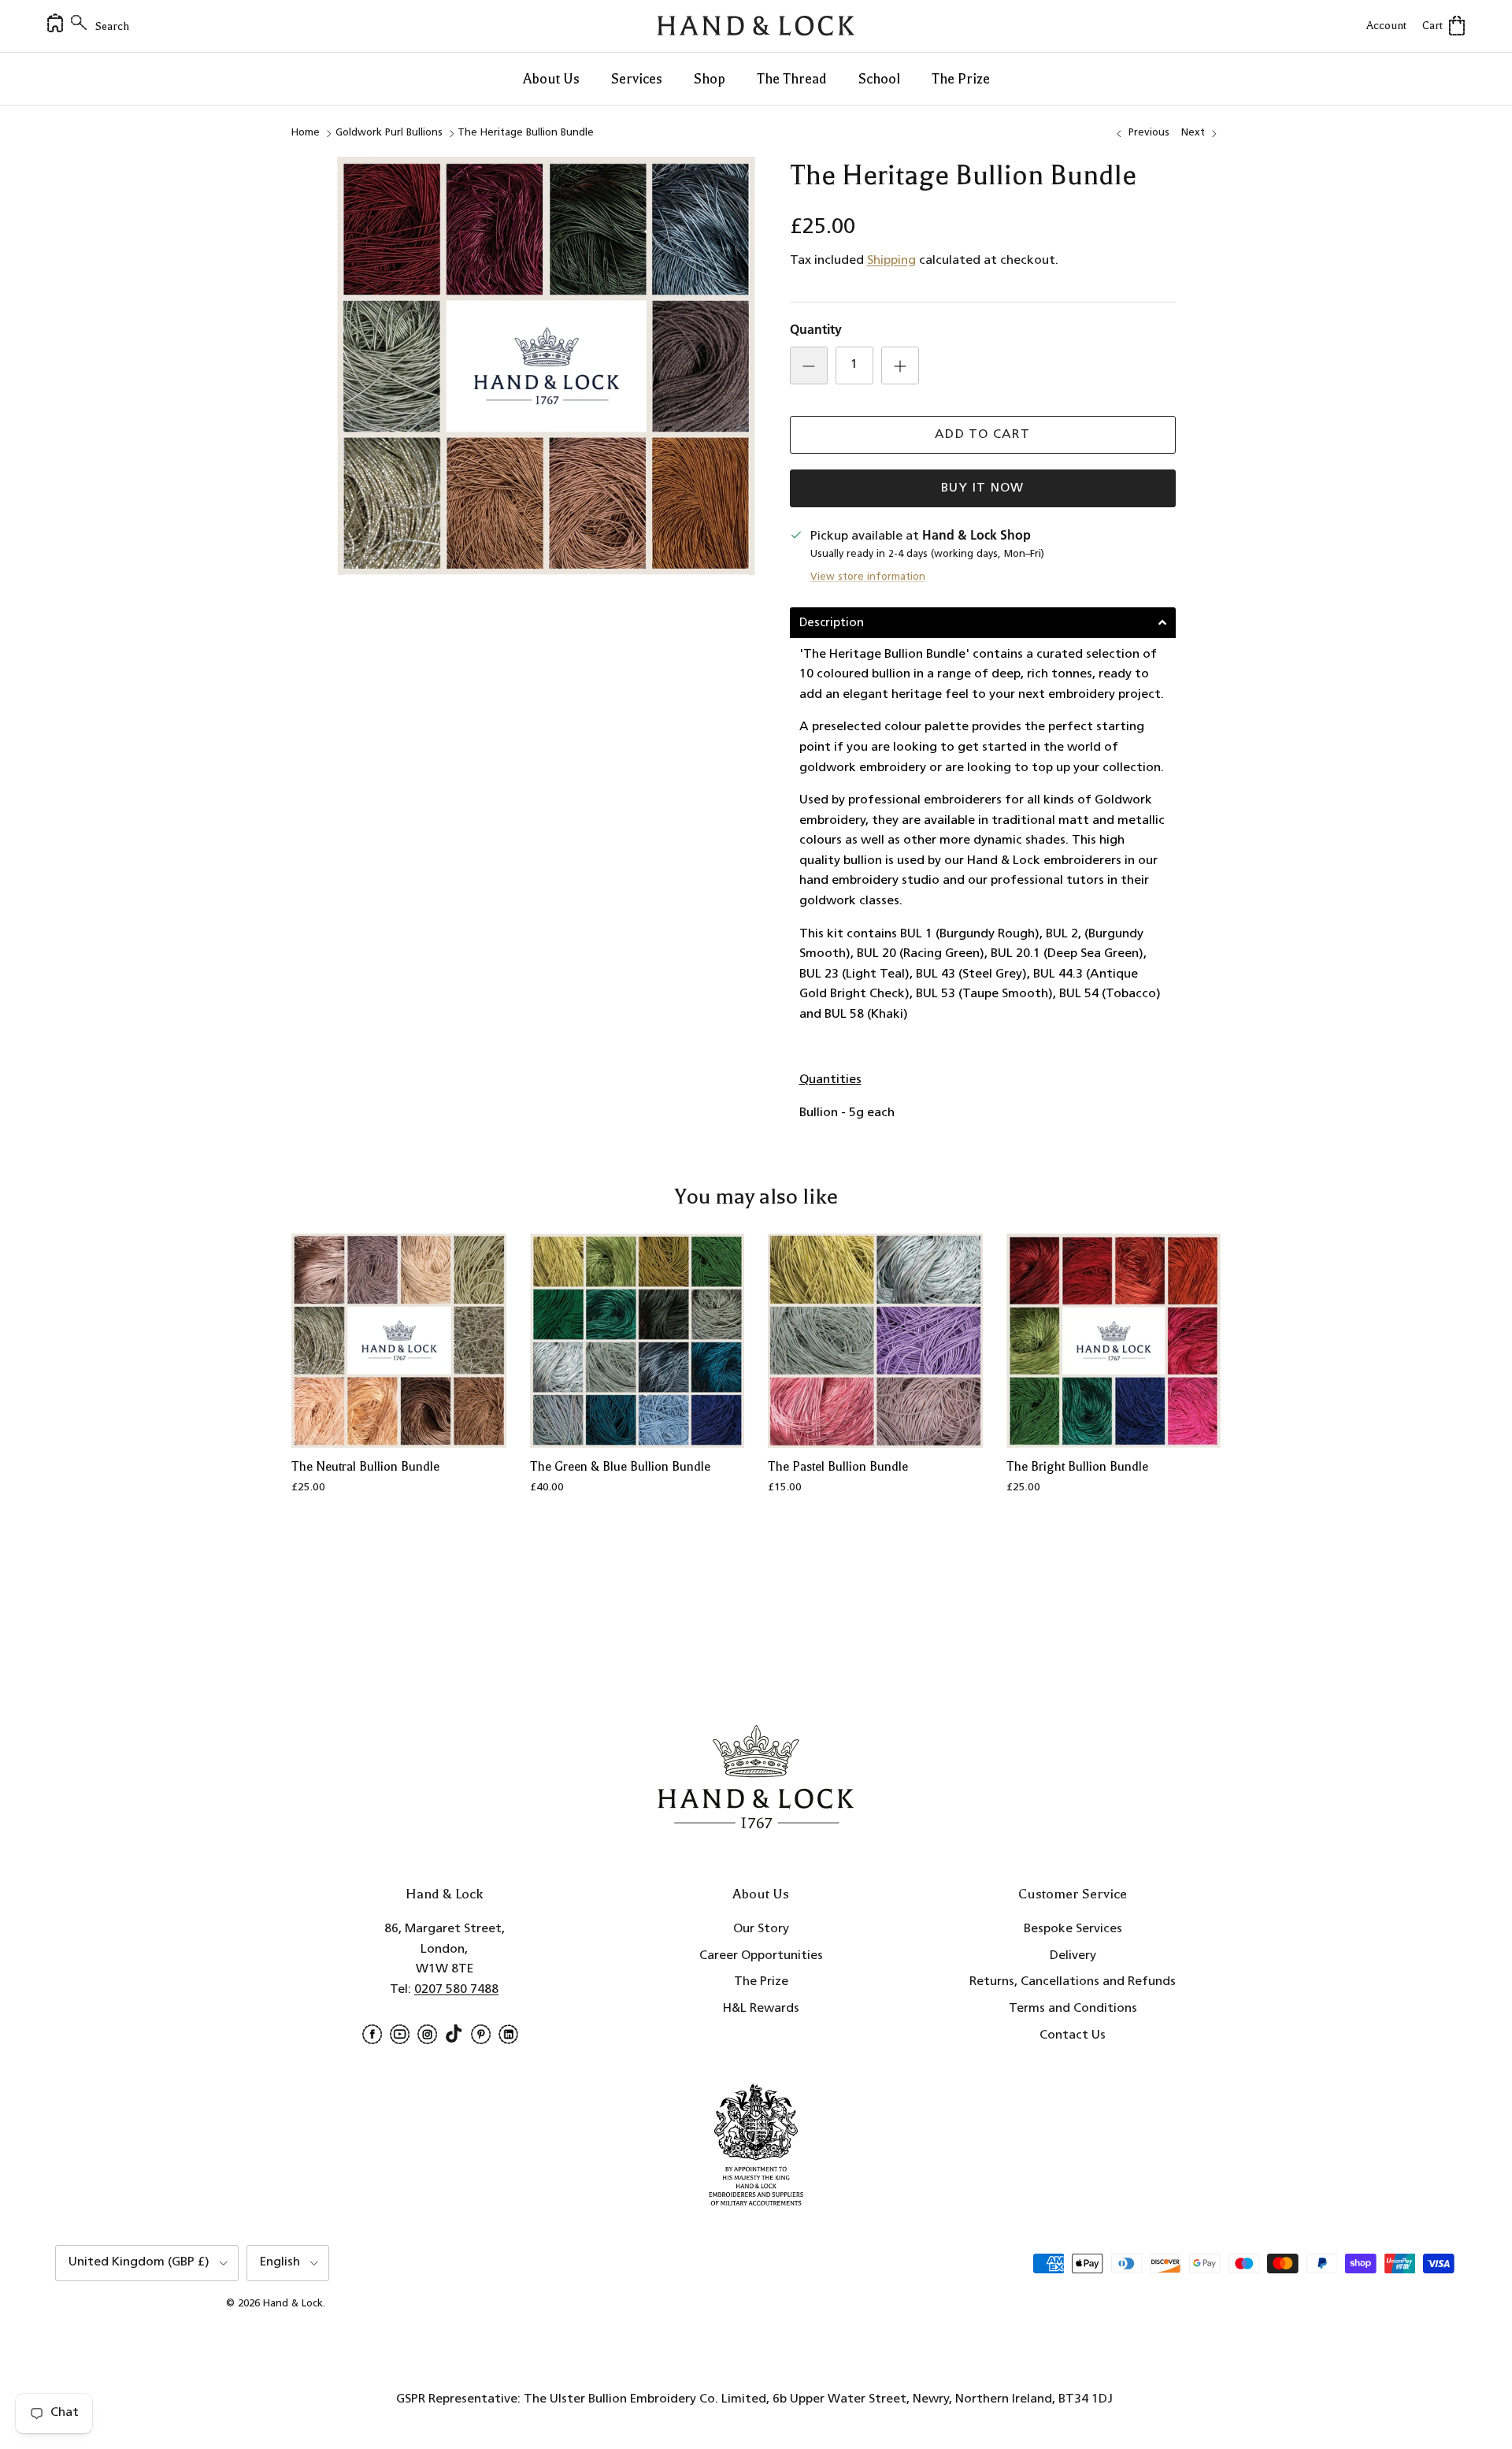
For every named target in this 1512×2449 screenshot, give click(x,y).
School (879, 79)
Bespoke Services (1073, 1929)
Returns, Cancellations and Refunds (1073, 1982)
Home (306, 133)
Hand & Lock (293, 2304)
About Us (551, 79)
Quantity (816, 331)
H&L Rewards (761, 2009)
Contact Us (1073, 2035)
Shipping (891, 261)
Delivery (1073, 1956)
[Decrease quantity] (809, 365)
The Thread (792, 79)
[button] (983, 623)
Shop (710, 79)
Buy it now (983, 488)
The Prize (961, 79)
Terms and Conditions (1073, 2009)
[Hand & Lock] (756, 26)
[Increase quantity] (900, 365)
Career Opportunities (761, 1956)
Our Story (761, 1929)
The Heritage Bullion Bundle (526, 133)
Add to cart (982, 435)
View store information (868, 577)
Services (637, 79)
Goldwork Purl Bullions (389, 133)
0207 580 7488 (456, 1990)
